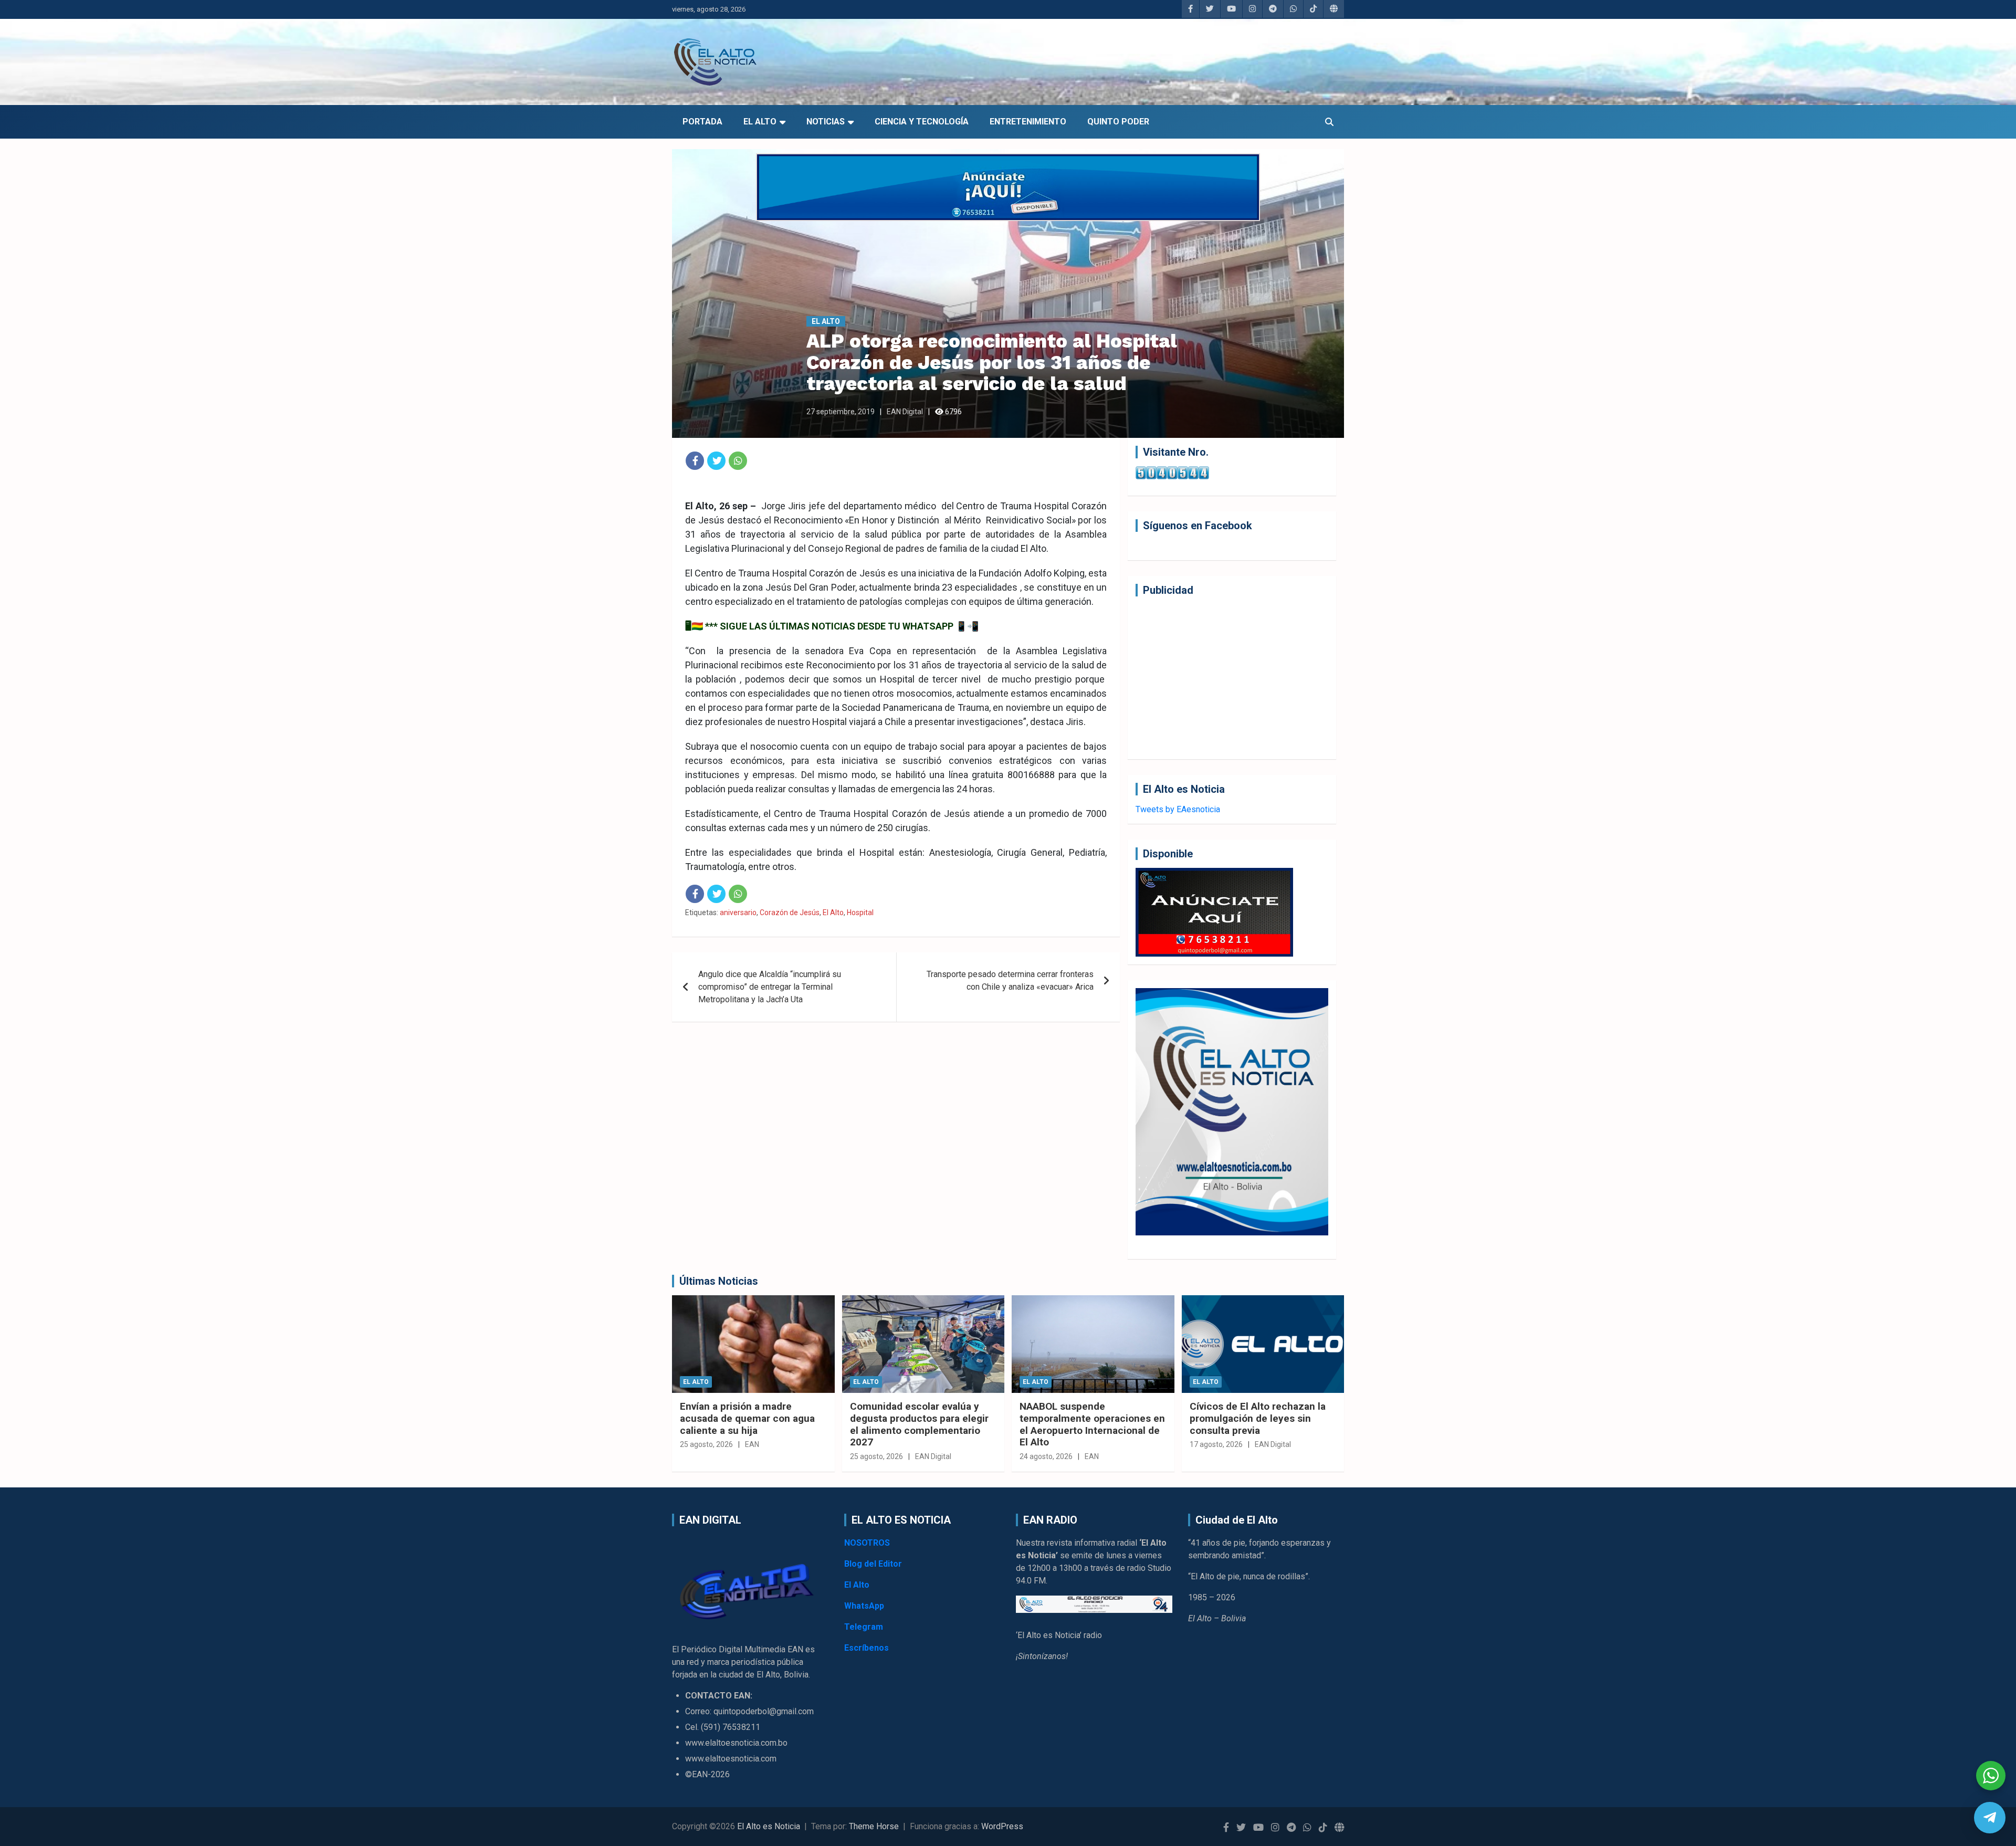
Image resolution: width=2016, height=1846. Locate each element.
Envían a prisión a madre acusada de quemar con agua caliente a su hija (747, 1418)
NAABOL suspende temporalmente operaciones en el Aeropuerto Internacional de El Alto (1092, 1424)
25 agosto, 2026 (706, 1444)
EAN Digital (905, 412)
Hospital (860, 912)
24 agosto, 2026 (1046, 1456)
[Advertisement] (1232, 678)
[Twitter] (716, 461)
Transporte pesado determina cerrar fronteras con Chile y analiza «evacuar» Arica (1010, 980)
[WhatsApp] (738, 461)
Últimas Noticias (719, 1281)
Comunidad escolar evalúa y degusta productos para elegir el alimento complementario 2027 (919, 1424)
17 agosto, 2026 (1216, 1444)
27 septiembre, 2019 (841, 412)
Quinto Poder (1118, 122)
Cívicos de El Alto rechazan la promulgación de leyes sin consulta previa (1258, 1418)
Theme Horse (874, 1826)
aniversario (738, 912)
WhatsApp (864, 1606)
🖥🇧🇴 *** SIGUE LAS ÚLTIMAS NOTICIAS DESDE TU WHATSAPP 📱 (826, 626)
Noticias (826, 122)
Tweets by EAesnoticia (1178, 809)
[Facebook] (695, 461)
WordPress (1002, 1826)
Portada (702, 122)
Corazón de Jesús (790, 912)
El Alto (760, 122)
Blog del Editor (873, 1564)
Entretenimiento (1028, 122)
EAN (752, 1444)
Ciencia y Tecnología (922, 122)
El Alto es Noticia (769, 1826)
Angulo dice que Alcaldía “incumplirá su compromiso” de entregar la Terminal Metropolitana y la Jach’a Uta (770, 987)
